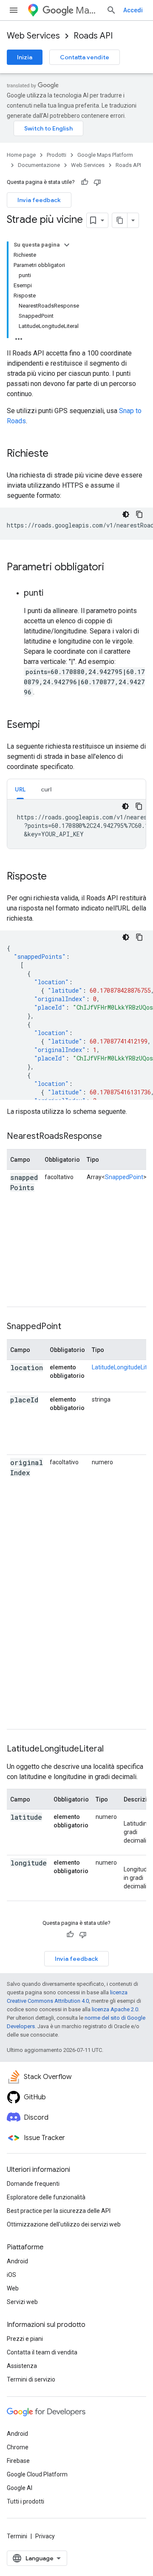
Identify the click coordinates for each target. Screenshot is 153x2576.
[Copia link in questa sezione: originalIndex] (19, 1483)
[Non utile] (97, 182)
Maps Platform (88, 10)
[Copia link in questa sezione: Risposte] (55, 877)
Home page (21, 155)
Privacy (45, 2536)
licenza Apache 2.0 (115, 2009)
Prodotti (57, 155)
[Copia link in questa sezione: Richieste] (57, 454)
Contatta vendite (85, 57)
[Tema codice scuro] (126, 514)
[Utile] (85, 182)
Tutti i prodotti (25, 2501)
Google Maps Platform (105, 155)
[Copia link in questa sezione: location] (19, 1378)
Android (17, 2261)
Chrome (18, 2447)
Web (13, 2288)
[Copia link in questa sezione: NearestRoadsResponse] (110, 1137)
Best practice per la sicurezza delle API (59, 2211)
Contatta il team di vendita (42, 2352)
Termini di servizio (31, 2379)
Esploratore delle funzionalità (46, 2197)
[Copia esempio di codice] (139, 514)
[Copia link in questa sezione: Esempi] (48, 725)
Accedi (133, 10)
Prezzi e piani (25, 2339)
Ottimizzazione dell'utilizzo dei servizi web (64, 2224)
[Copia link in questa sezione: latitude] (19, 1828)
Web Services (33, 36)
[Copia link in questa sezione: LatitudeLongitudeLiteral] (114, 1749)
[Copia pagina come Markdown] (120, 220)
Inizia (25, 57)
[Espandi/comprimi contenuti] (67, 245)
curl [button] (46, 789)
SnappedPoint (124, 1177)
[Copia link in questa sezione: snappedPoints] (19, 1198)
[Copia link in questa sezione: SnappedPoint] (70, 1327)
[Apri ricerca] (111, 10)
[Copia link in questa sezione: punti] (52, 594)
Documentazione (39, 165)
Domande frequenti (33, 2184)
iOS (11, 2275)
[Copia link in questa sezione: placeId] (19, 1410)
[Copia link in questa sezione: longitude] (19, 1874)
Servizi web (22, 2302)
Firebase (18, 2461)
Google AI (20, 2488)
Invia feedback (39, 200)
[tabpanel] (76, 824)
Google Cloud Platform (37, 2474)
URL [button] (20, 789)
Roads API (93, 36)
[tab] (20, 789)
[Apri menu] (14, 10)
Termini (17, 2536)
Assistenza (22, 2366)
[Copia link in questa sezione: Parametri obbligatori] (113, 568)
